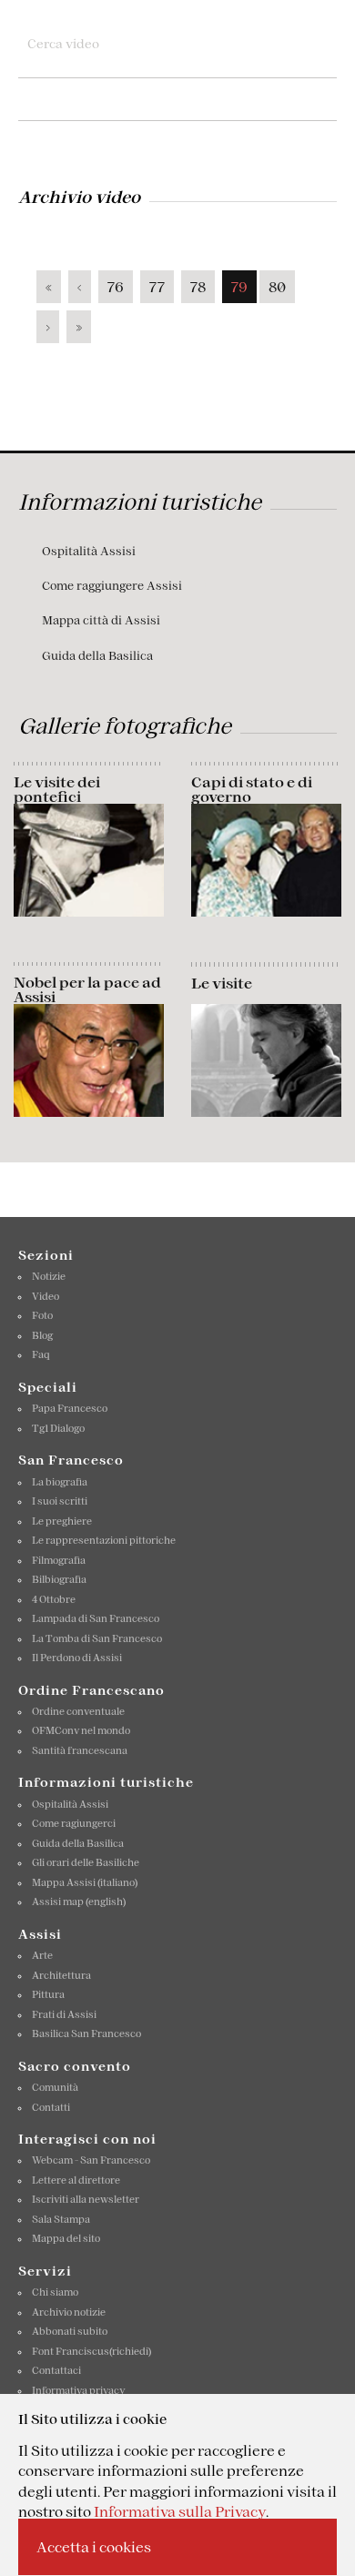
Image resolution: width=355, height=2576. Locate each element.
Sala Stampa (61, 2219)
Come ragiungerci (74, 1823)
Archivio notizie (69, 2312)
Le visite (222, 983)
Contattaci (56, 2370)
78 (198, 287)
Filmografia (59, 1560)
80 (277, 287)
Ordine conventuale (78, 1711)
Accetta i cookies (94, 2547)
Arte (42, 1955)
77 (157, 287)
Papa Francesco (70, 1408)
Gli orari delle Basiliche (86, 1862)
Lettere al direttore (76, 2180)
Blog (42, 1335)
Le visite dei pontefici (57, 789)
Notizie (49, 1276)
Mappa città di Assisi (101, 620)
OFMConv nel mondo (81, 1730)
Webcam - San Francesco (91, 2160)
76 (116, 287)
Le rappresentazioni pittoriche (104, 1540)
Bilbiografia (59, 1579)
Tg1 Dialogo (58, 1428)
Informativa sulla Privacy (180, 2511)
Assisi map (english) (79, 1902)
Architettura (61, 1975)
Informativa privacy (79, 2390)
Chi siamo (55, 2292)
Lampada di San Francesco (96, 1618)
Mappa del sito (66, 2238)
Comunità (55, 2087)
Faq (41, 1354)
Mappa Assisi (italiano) (85, 1882)
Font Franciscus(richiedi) (91, 2351)
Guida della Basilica (97, 656)
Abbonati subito (70, 2331)
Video (46, 1296)
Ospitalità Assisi (89, 551)
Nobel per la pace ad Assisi (87, 989)
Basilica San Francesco (86, 2033)
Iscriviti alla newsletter (86, 2199)
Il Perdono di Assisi (77, 1658)
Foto (42, 1315)
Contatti (51, 2107)
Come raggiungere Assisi (112, 586)
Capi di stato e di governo (252, 789)
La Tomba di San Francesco (97, 1638)
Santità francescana (80, 1750)
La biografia (60, 1482)
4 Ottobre (54, 1599)
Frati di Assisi (64, 2014)
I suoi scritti (60, 1501)
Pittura (48, 1994)
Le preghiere (62, 1521)
